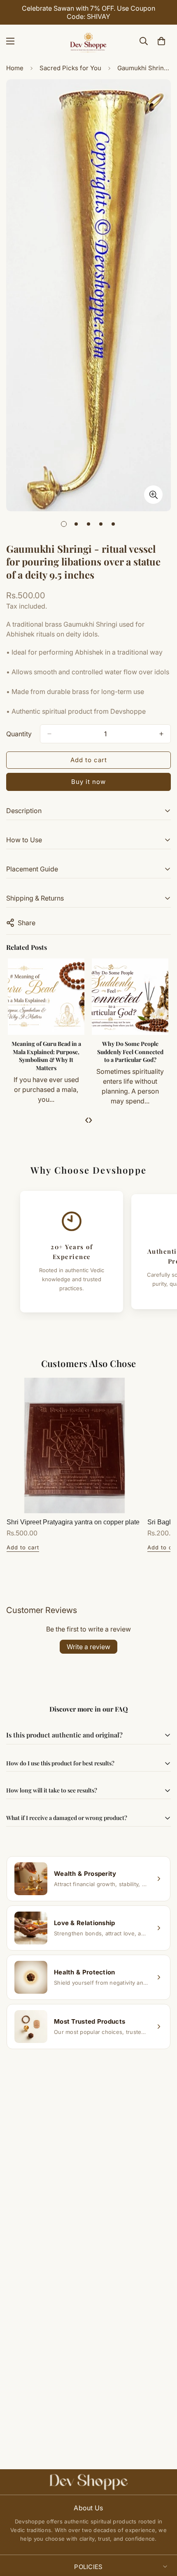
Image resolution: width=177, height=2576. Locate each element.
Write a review (88, 1647)
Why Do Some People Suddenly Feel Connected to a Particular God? (130, 1052)
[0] (161, 41)
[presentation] (87, 1119)
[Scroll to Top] (162, 2532)
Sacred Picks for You (70, 68)
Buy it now (88, 782)
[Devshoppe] (88, 41)
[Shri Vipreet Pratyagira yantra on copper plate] (75, 1445)
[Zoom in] (153, 495)
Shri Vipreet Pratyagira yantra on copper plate (73, 1522)
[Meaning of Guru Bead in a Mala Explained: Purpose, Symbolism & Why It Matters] (46, 997)
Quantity (19, 734)
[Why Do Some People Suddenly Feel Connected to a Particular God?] (130, 997)
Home (15, 68)
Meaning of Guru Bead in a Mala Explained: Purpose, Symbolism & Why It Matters (46, 1056)
